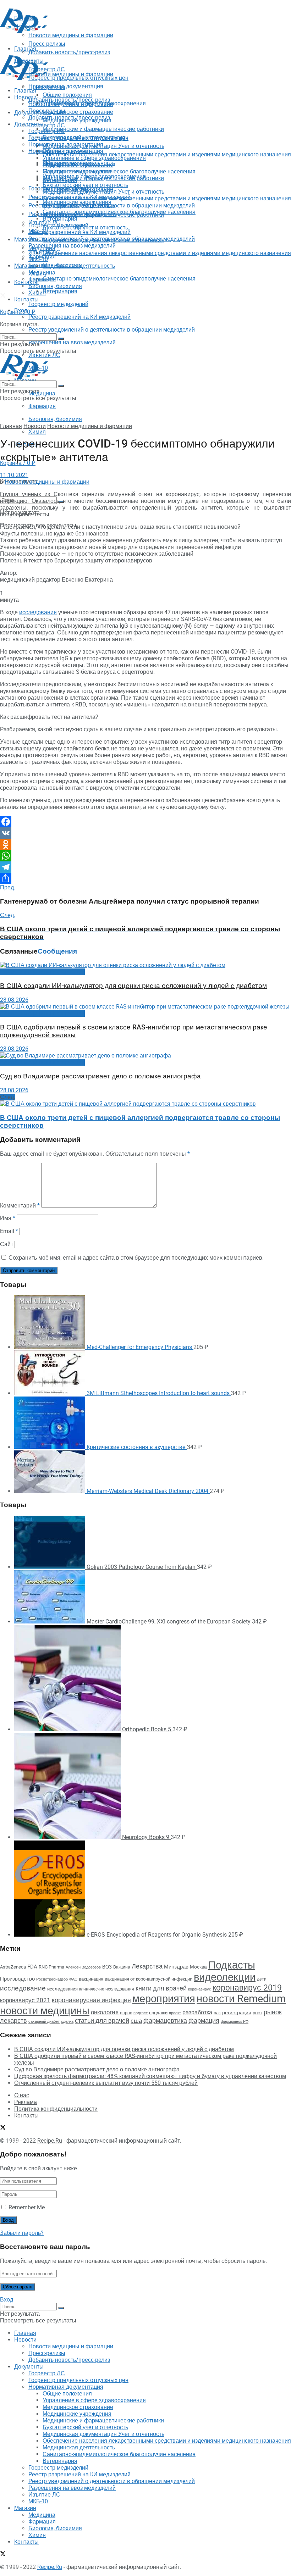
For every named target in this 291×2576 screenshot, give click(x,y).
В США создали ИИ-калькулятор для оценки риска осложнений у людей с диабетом (133, 986)
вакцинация (91, 1979)
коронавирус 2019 (247, 1988)
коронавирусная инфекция (91, 2000)
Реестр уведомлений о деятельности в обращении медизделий (112, 330)
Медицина (42, 393)
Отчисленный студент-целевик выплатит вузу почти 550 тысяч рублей (106, 2083)
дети (262, 1979)
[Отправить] (145, 878)
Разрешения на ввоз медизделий (72, 342)
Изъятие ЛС (44, 252)
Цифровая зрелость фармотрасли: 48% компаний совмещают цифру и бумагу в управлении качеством (150, 2076)
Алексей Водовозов (83, 1967)
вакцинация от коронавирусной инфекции (149, 1979)
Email (9, 1231)
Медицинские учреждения (77, 171)
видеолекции (225, 1977)
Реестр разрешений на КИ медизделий (79, 317)
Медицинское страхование (78, 112)
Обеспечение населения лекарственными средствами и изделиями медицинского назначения (167, 154)
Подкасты (232, 1965)
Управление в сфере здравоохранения (94, 158)
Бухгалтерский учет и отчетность (85, 185)
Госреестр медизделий (58, 304)
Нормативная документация (66, 86)
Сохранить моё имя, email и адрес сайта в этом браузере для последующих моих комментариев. (136, 1258)
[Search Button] (61, 339)
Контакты (26, 282)
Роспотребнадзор (52, 1979)
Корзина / (18, 312)
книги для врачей (161, 1988)
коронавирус (200, 1989)
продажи (158, 2013)
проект (175, 2013)
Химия (37, 432)
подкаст (141, 2013)
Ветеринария (60, 291)
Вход (7, 2300)
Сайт (7, 1244)
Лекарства (147, 1966)
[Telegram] (145, 867)
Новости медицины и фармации (71, 74)
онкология (105, 2012)
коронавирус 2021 (25, 2000)
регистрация (237, 2012)
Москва (198, 1967)
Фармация (42, 406)
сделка (67, 2021)
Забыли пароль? (22, 2233)
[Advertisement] (83, 45)
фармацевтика (165, 2020)
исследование (23, 1988)
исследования (38, 612)
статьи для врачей (102, 2020)
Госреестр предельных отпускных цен (78, 138)
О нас (22, 2095)
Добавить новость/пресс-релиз (69, 100)
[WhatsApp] (145, 856)
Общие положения (67, 151)
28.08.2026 (14, 1000)
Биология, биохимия (55, 419)
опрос (126, 2013)
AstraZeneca (13, 1967)
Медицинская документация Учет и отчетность (103, 146)
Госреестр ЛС (47, 125)
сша (136, 2021)
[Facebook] (145, 822)
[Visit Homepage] (24, 31)
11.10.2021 (14, 475)
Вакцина (122, 1967)
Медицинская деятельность (79, 266)
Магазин (25, 240)
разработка (197, 2012)
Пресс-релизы (47, 87)
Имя (8, 1218)
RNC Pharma (51, 1967)
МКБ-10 (38, 259)
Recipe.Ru (50, 2141)
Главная (25, 91)
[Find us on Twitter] (3, 296)
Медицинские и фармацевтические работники (103, 129)
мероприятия (164, 1999)
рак (217, 2013)
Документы (29, 124)
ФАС (73, 1979)
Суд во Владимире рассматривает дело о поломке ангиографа (100, 1076)
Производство (17, 1979)
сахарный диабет (44, 2022)
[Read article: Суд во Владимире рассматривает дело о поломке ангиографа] (145, 1056)
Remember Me (27, 2207)
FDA (32, 1967)
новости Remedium (241, 1999)
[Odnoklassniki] (145, 844)
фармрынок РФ (235, 2022)
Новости (25, 97)
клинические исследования (107, 1989)
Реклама (26, 2102)
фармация (204, 2020)
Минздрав (176, 1967)
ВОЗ (107, 1967)
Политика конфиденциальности (56, 2109)
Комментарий (20, 1206)
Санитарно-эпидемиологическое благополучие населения (119, 279)
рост (257, 2013)
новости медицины (45, 2011)
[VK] (145, 833)
